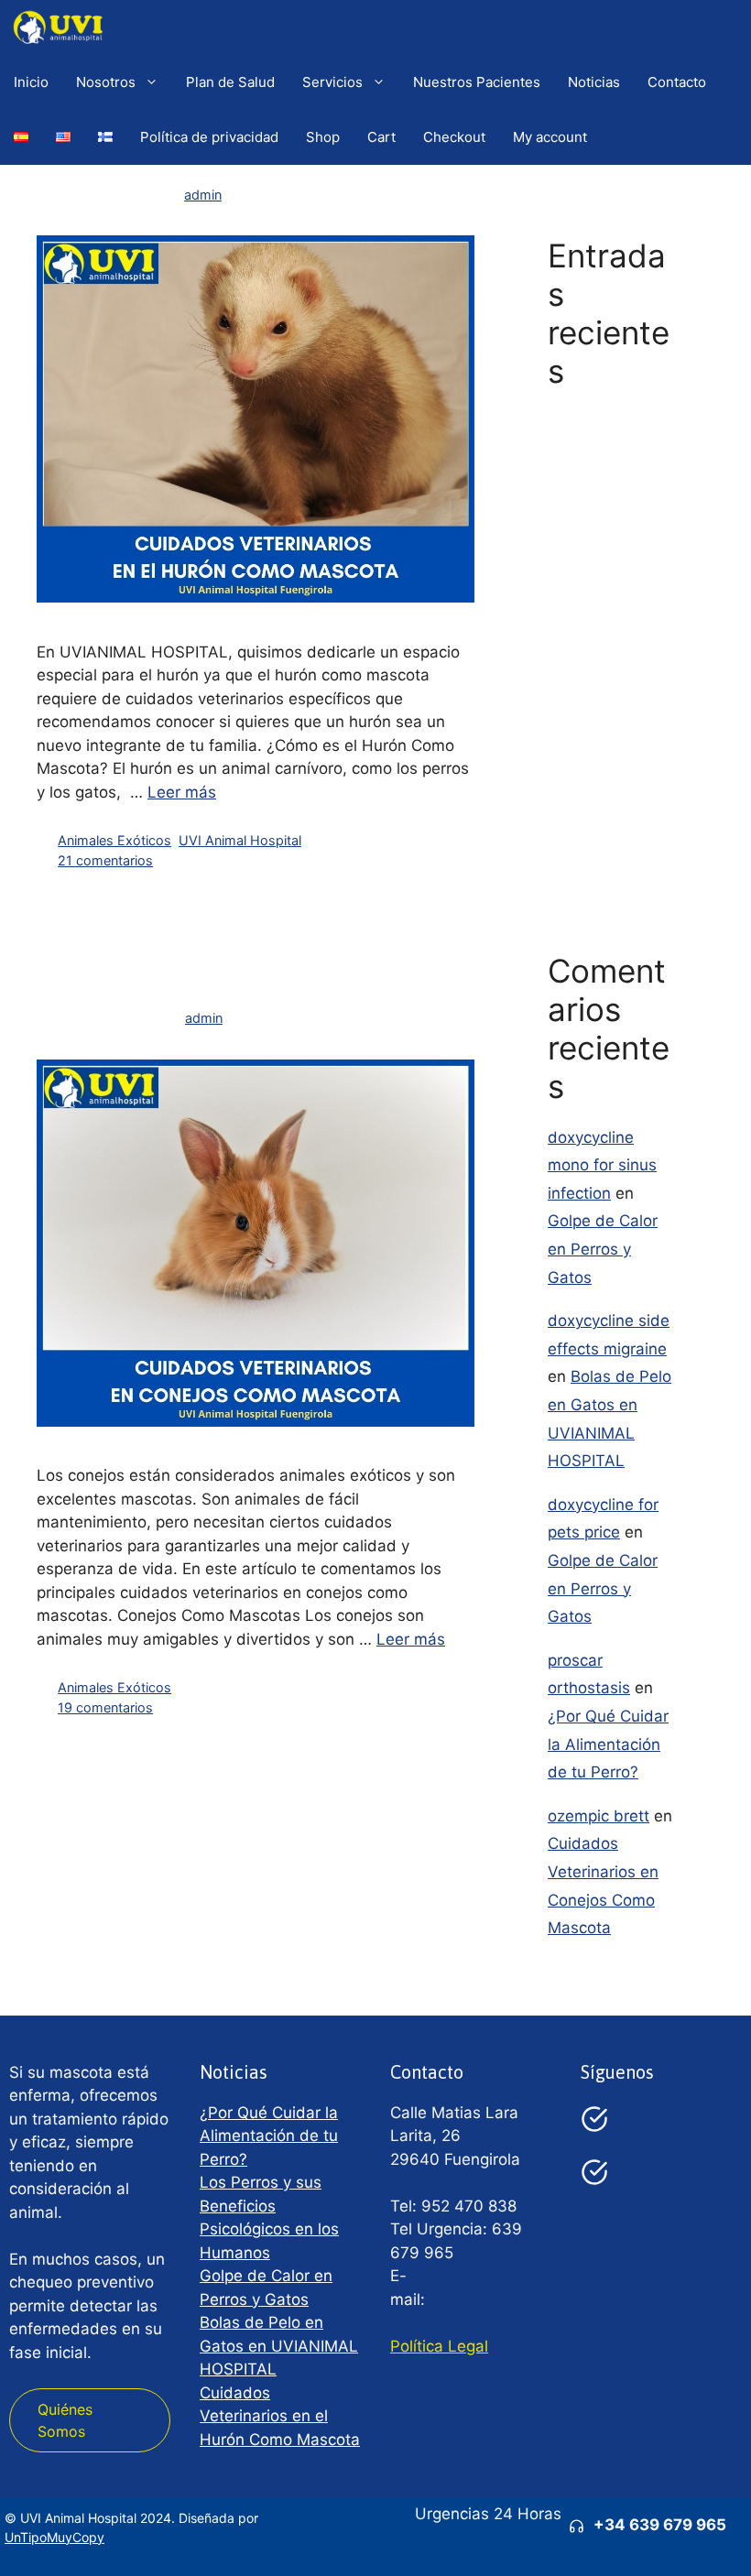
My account (550, 137)
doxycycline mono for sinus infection (602, 1165)
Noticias (594, 82)
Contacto (677, 82)
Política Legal (439, 2346)
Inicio (31, 82)
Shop (323, 137)
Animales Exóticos (114, 840)
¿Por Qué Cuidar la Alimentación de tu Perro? (608, 443)
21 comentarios (105, 860)
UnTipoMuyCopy (54, 2537)
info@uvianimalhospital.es (525, 2299)
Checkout (454, 137)
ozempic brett (599, 1816)
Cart (381, 137)
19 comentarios (105, 1707)
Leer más (182, 792)
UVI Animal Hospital (240, 840)
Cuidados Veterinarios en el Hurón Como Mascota (280, 2416)
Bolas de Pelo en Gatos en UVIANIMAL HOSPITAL (279, 2346)
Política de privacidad (209, 137)
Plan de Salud (230, 82)
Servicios (332, 82)
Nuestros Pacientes (477, 82)
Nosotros (106, 82)
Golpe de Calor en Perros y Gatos (603, 621)
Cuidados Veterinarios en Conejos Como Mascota (225, 963)
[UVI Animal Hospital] (58, 27)
